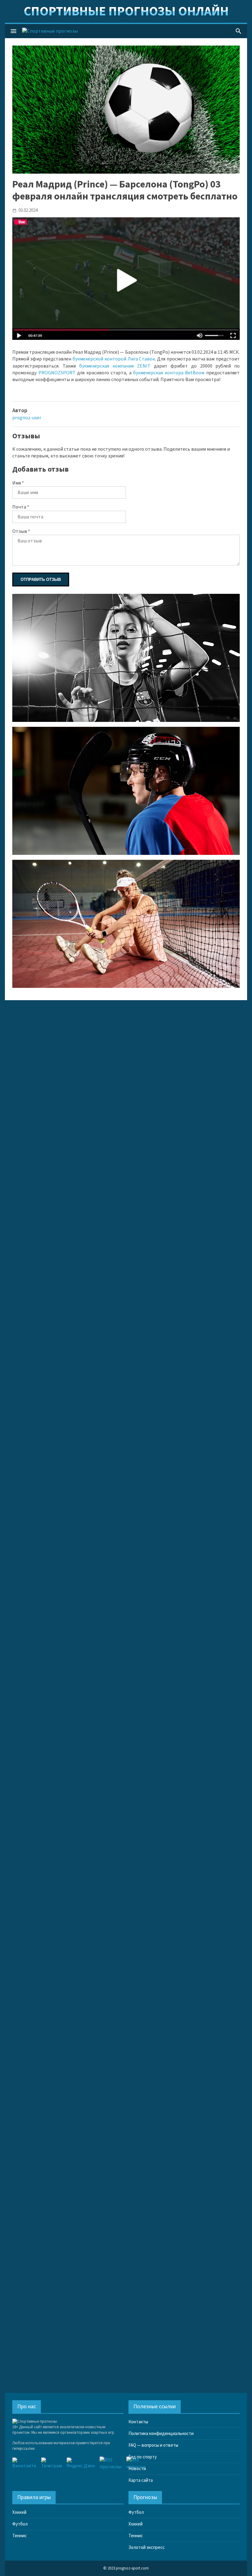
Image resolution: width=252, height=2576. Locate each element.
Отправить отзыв (41, 580)
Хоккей (19, 2512)
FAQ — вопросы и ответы (153, 2445)
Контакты (138, 2422)
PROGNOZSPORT (57, 373)
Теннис (20, 2536)
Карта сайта (141, 2480)
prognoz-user (27, 418)
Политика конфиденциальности (161, 2434)
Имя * (18, 483)
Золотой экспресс (147, 2548)
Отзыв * (21, 531)
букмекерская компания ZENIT (115, 366)
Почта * (21, 507)
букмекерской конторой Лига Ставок (114, 359)
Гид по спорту (143, 2457)
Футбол (20, 2524)
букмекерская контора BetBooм (169, 373)
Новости (137, 2469)
